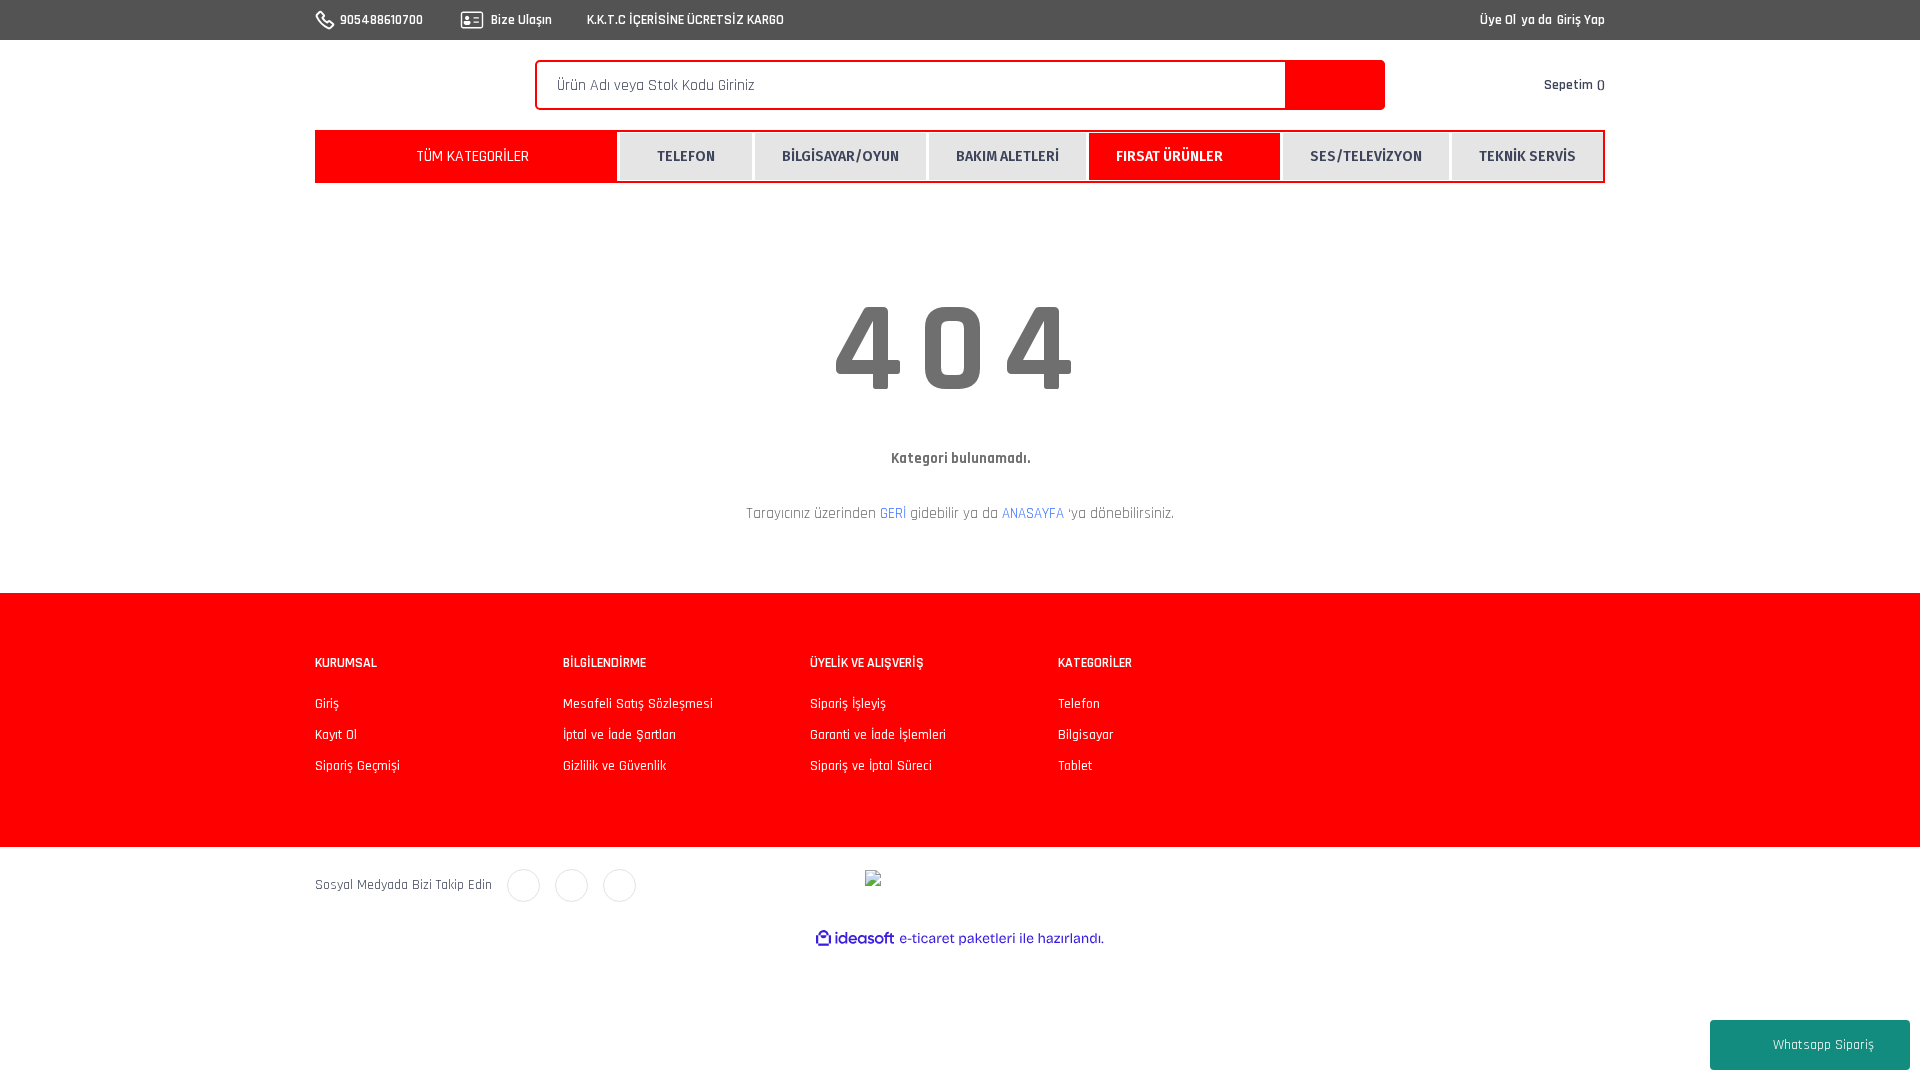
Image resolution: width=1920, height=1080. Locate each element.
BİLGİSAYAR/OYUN (840, 156)
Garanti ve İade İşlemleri (878, 735)
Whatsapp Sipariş (1823, 1045)
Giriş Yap (1581, 20)
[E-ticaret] (957, 939)
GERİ (893, 513)
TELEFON (686, 156)
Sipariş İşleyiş (848, 704)
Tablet (1075, 766)
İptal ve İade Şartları (619, 735)
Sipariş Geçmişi (357, 766)
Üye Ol (1498, 20)
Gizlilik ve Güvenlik (614, 766)
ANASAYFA (1033, 513)
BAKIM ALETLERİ (1007, 156)
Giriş (327, 704)
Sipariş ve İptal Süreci (871, 766)
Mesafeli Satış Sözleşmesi (638, 704)
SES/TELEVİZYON (1366, 156)
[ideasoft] (855, 938)
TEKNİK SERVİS (1527, 156)
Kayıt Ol (336, 735)
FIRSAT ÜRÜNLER (1169, 156)
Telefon (1079, 704)
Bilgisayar (1085, 735)
